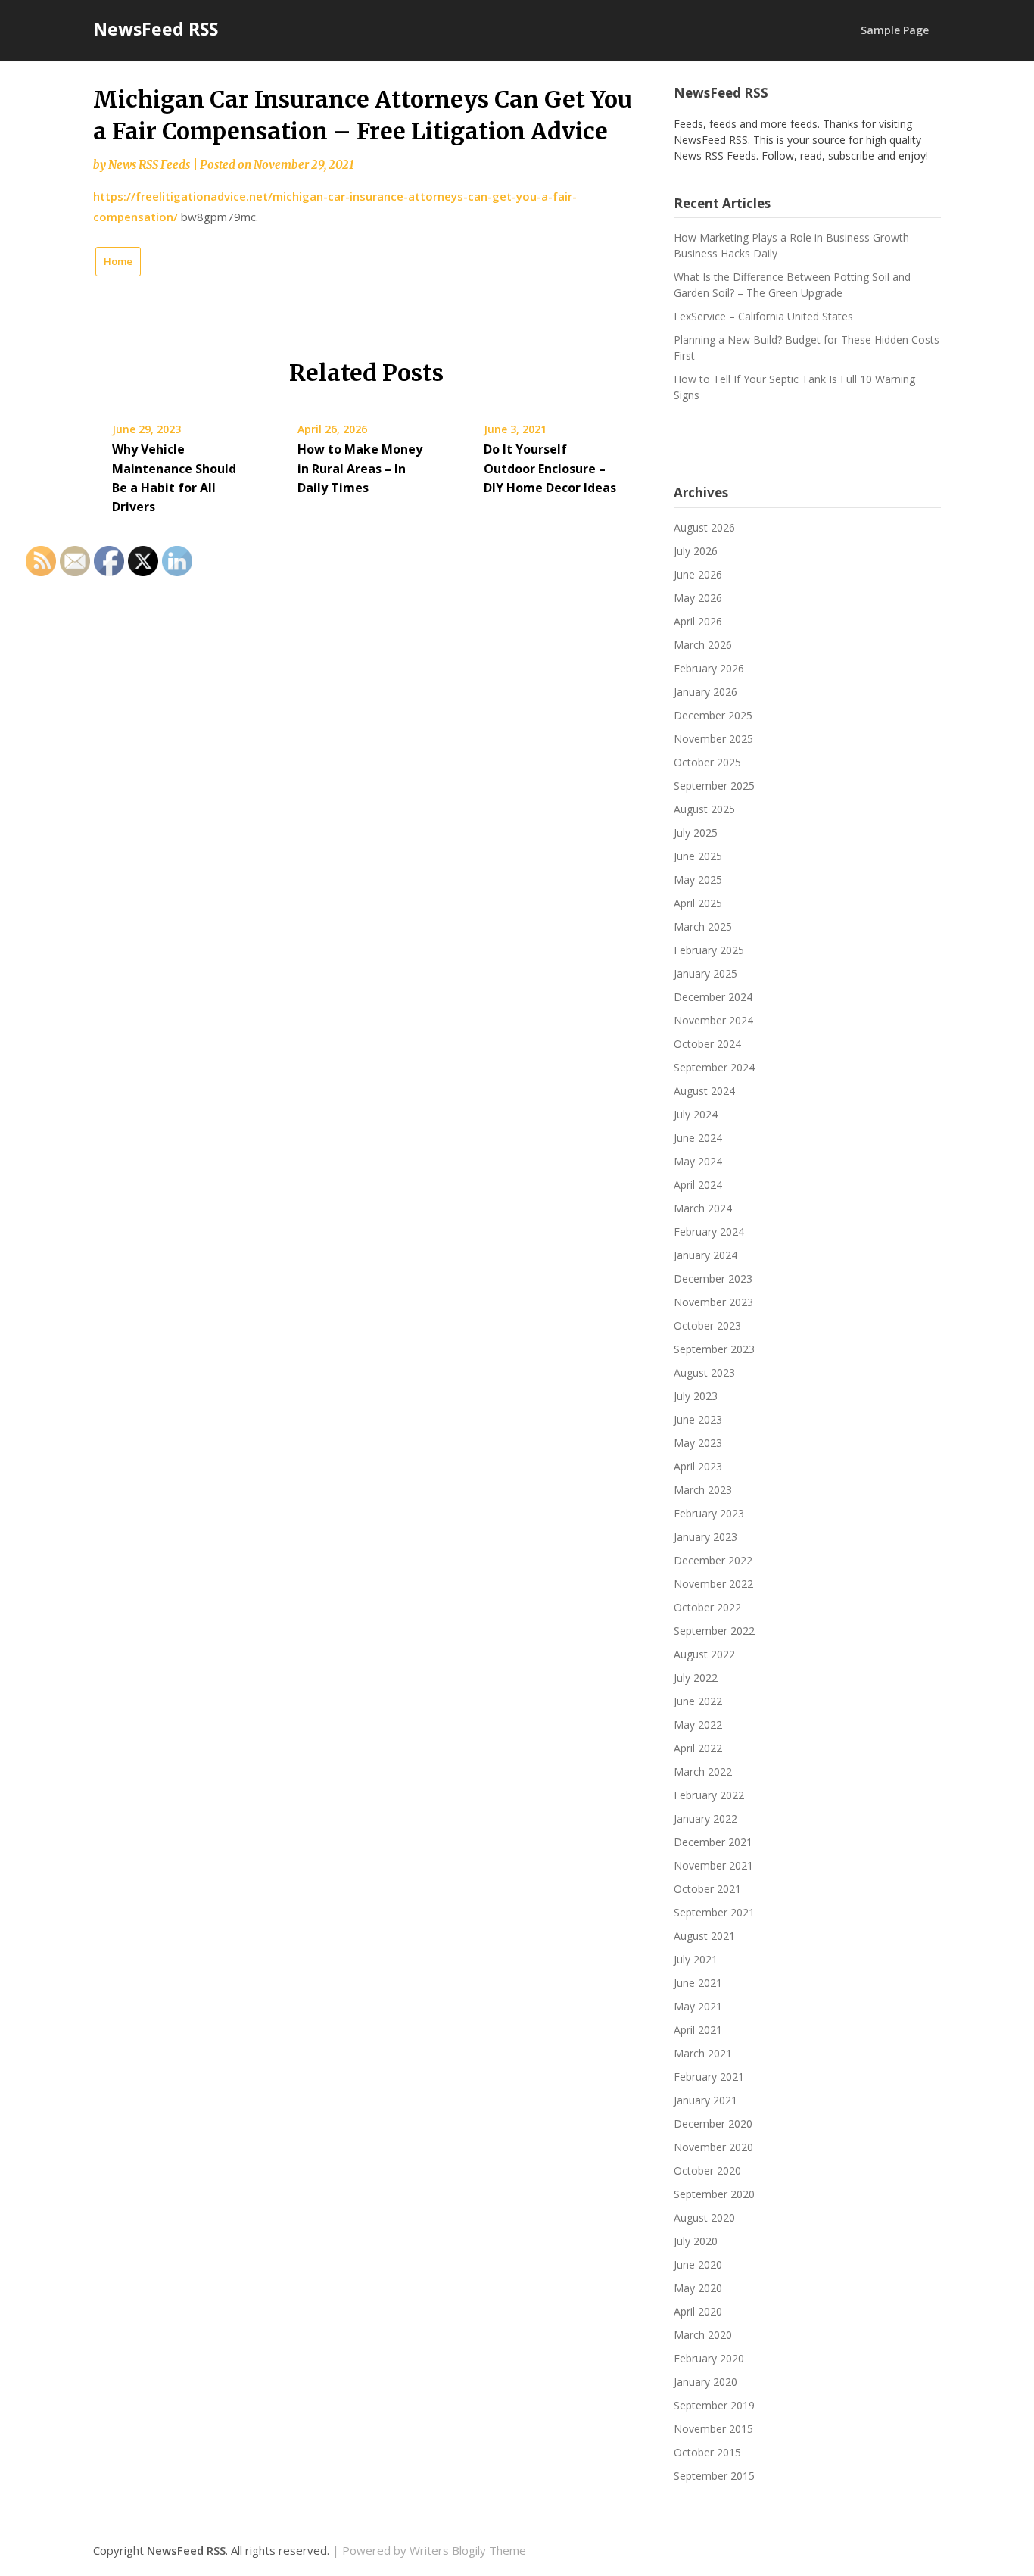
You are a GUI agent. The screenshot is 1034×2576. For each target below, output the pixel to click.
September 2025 (714, 786)
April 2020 (698, 2311)
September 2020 (714, 2194)
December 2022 (713, 1560)
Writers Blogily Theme (468, 2550)
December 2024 (713, 997)
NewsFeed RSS (156, 29)
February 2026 (709, 668)
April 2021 (698, 2030)
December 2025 (713, 715)
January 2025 (705, 973)
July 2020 (696, 2241)
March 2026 (703, 645)
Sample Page (895, 30)
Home (118, 261)
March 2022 (703, 1771)
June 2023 (698, 1419)
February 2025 (709, 950)
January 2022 (705, 1818)
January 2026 (705, 692)
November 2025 (713, 739)
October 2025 (707, 762)
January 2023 (705, 1537)
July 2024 (696, 1114)
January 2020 (705, 2382)
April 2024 (698, 1185)
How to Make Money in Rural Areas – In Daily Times (360, 468)
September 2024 (714, 1067)
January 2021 (705, 2100)
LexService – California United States (763, 316)
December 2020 (713, 2124)
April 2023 (698, 1466)
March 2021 (703, 2053)
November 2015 (713, 2429)
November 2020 (713, 2147)
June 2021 (698, 1983)
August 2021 (704, 1936)
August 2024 (704, 1091)
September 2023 (714, 1349)
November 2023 (713, 1302)
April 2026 (698, 621)
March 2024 (703, 1208)
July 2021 (696, 1959)
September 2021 (714, 1912)
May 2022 (698, 1725)
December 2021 (713, 1842)
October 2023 (707, 1325)
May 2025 (698, 879)
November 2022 (713, 1584)
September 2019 (714, 2405)
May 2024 (698, 1161)
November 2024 (713, 1020)
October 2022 (707, 1607)
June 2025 (698, 856)
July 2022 (696, 1678)
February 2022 (709, 1795)
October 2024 (707, 1044)
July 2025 (696, 833)
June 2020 (698, 2264)
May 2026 (698, 598)
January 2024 (705, 1255)
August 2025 (704, 809)
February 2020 (709, 2358)
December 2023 (713, 1279)
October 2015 (707, 2452)
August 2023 (704, 1372)
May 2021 (698, 2006)
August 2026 (704, 527)
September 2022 (714, 1631)
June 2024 (698, 1138)
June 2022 (698, 1701)
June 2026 (698, 574)
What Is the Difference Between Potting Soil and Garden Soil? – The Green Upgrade (792, 285)
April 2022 (698, 1748)
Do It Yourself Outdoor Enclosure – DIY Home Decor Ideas (550, 468)
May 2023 (698, 1443)
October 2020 (707, 2171)
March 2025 (703, 926)
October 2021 (707, 1889)
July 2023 (696, 1396)
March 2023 (703, 1490)
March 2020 (703, 2335)
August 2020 (704, 2217)
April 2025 (698, 903)
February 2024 (709, 1232)
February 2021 (709, 2077)
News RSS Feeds (149, 165)
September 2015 (714, 2476)
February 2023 (709, 1513)
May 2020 (698, 2288)
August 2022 (704, 1654)
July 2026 (696, 551)
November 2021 (713, 1865)
